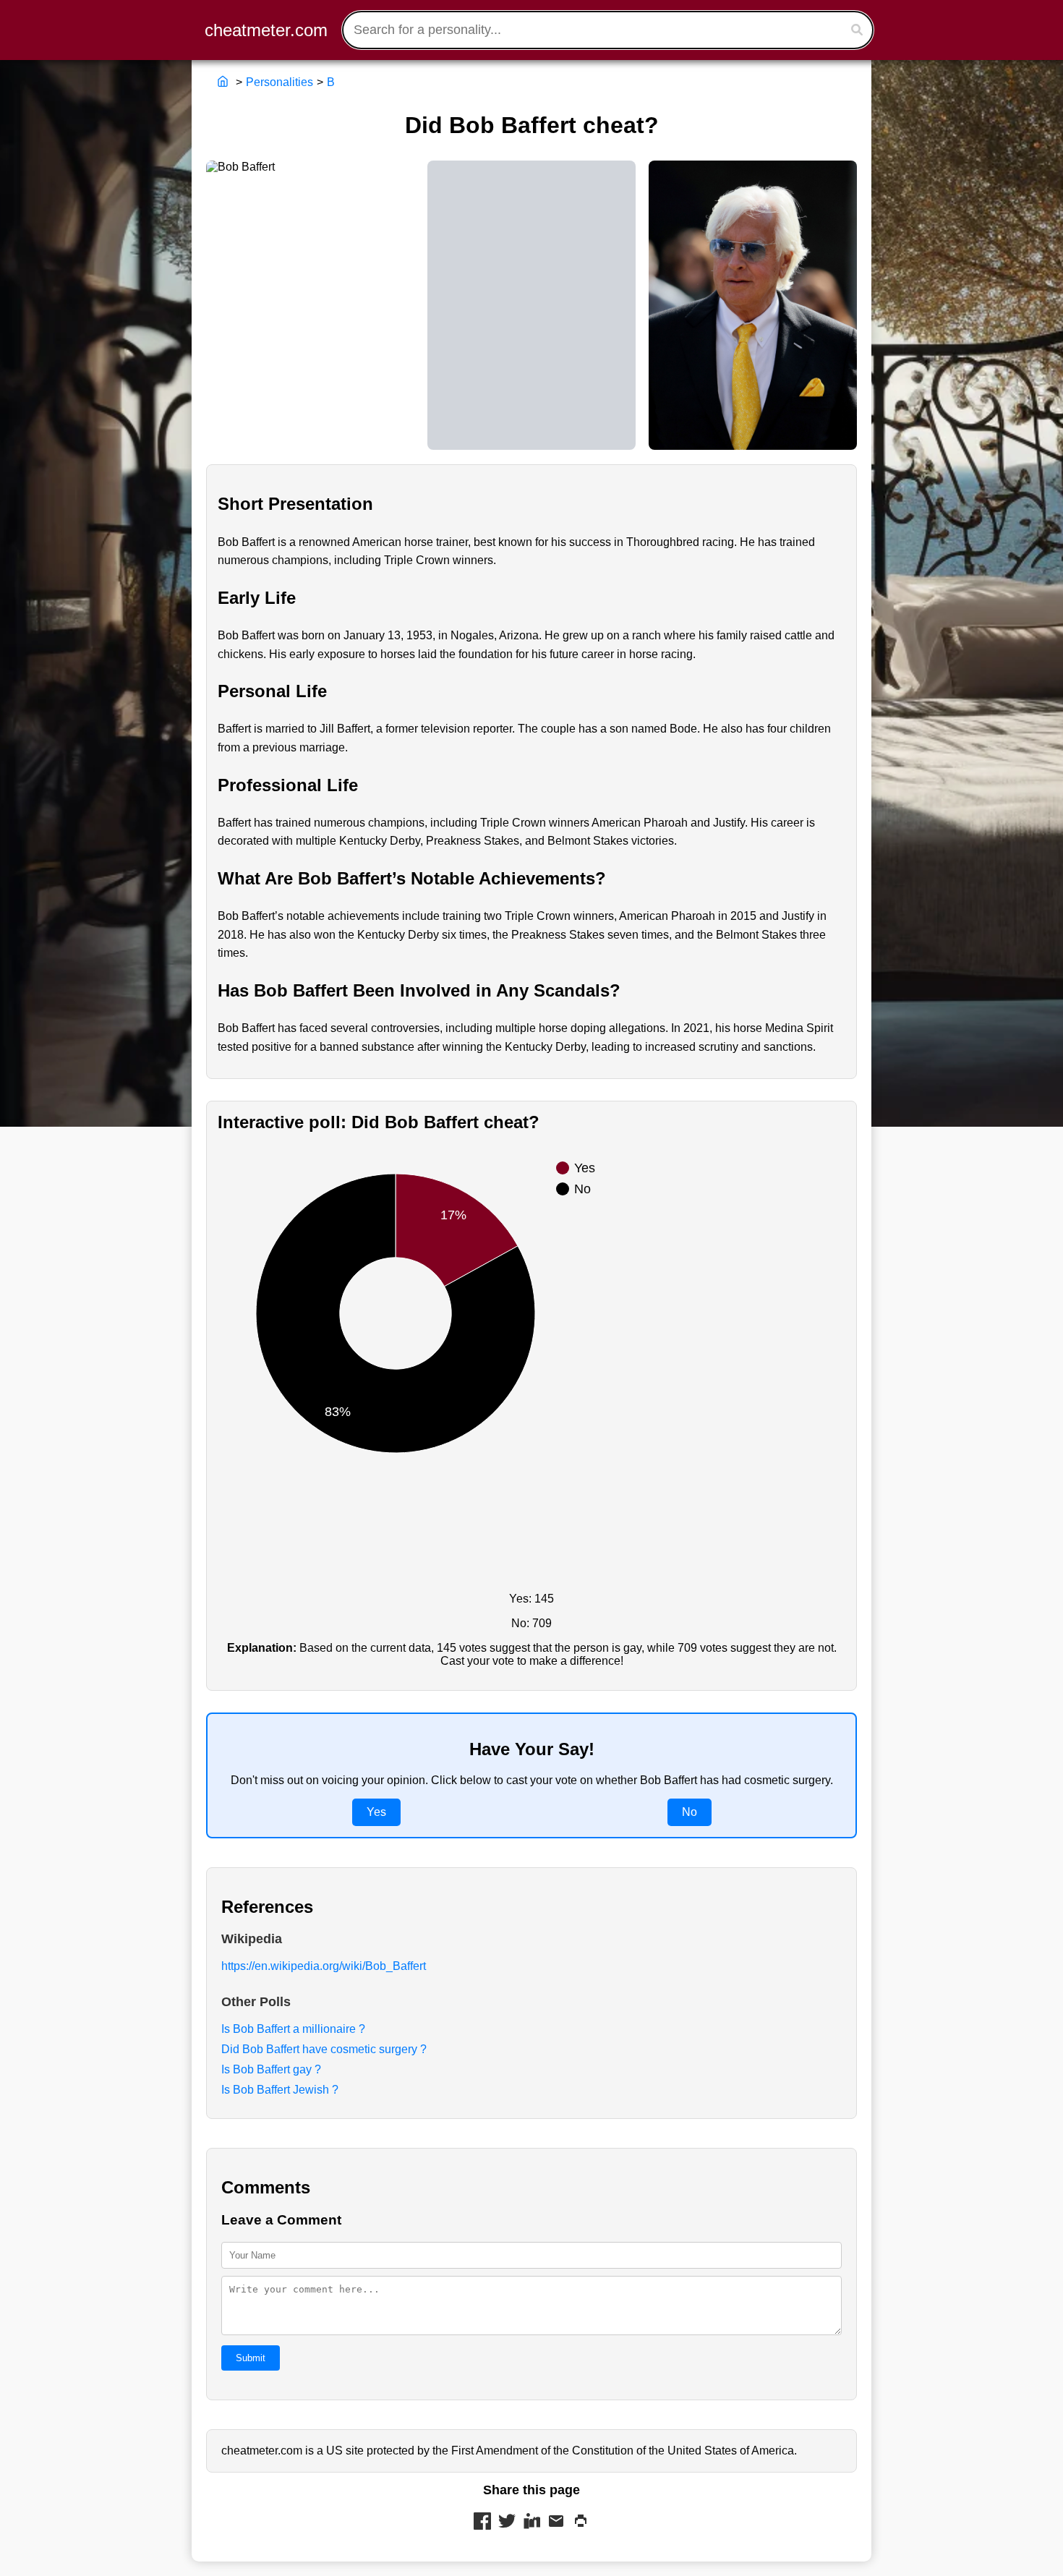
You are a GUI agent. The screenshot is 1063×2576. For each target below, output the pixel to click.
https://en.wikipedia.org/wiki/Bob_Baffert (324, 1966)
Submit (251, 2358)
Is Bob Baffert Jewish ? (280, 2090)
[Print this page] (581, 2522)
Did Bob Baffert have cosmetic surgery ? (324, 2049)
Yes (376, 1812)
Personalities (279, 82)
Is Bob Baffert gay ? (271, 2069)
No (690, 1812)
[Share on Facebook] (482, 2522)
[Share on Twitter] (507, 2522)
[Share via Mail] (556, 2522)
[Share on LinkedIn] (531, 2522)
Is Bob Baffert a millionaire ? (293, 2029)
